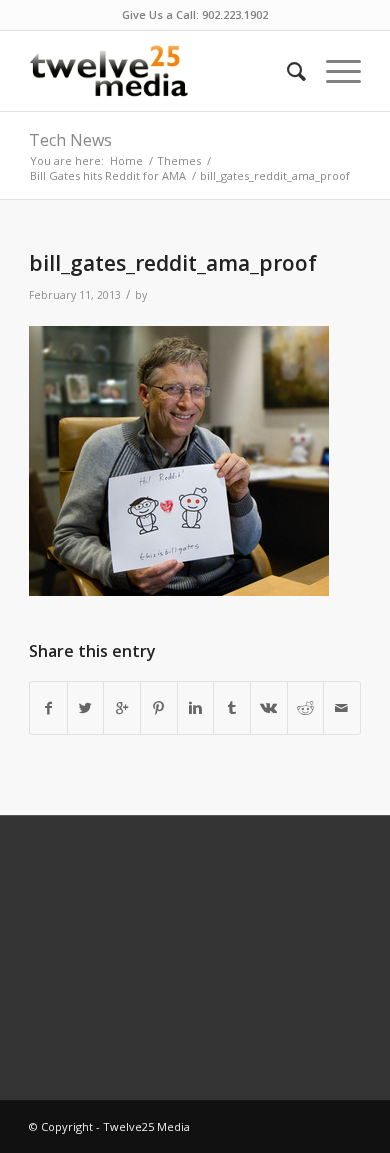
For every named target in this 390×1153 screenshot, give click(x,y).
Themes (179, 160)
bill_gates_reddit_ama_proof (173, 263)
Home (126, 160)
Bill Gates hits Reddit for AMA (108, 175)
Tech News (70, 140)
